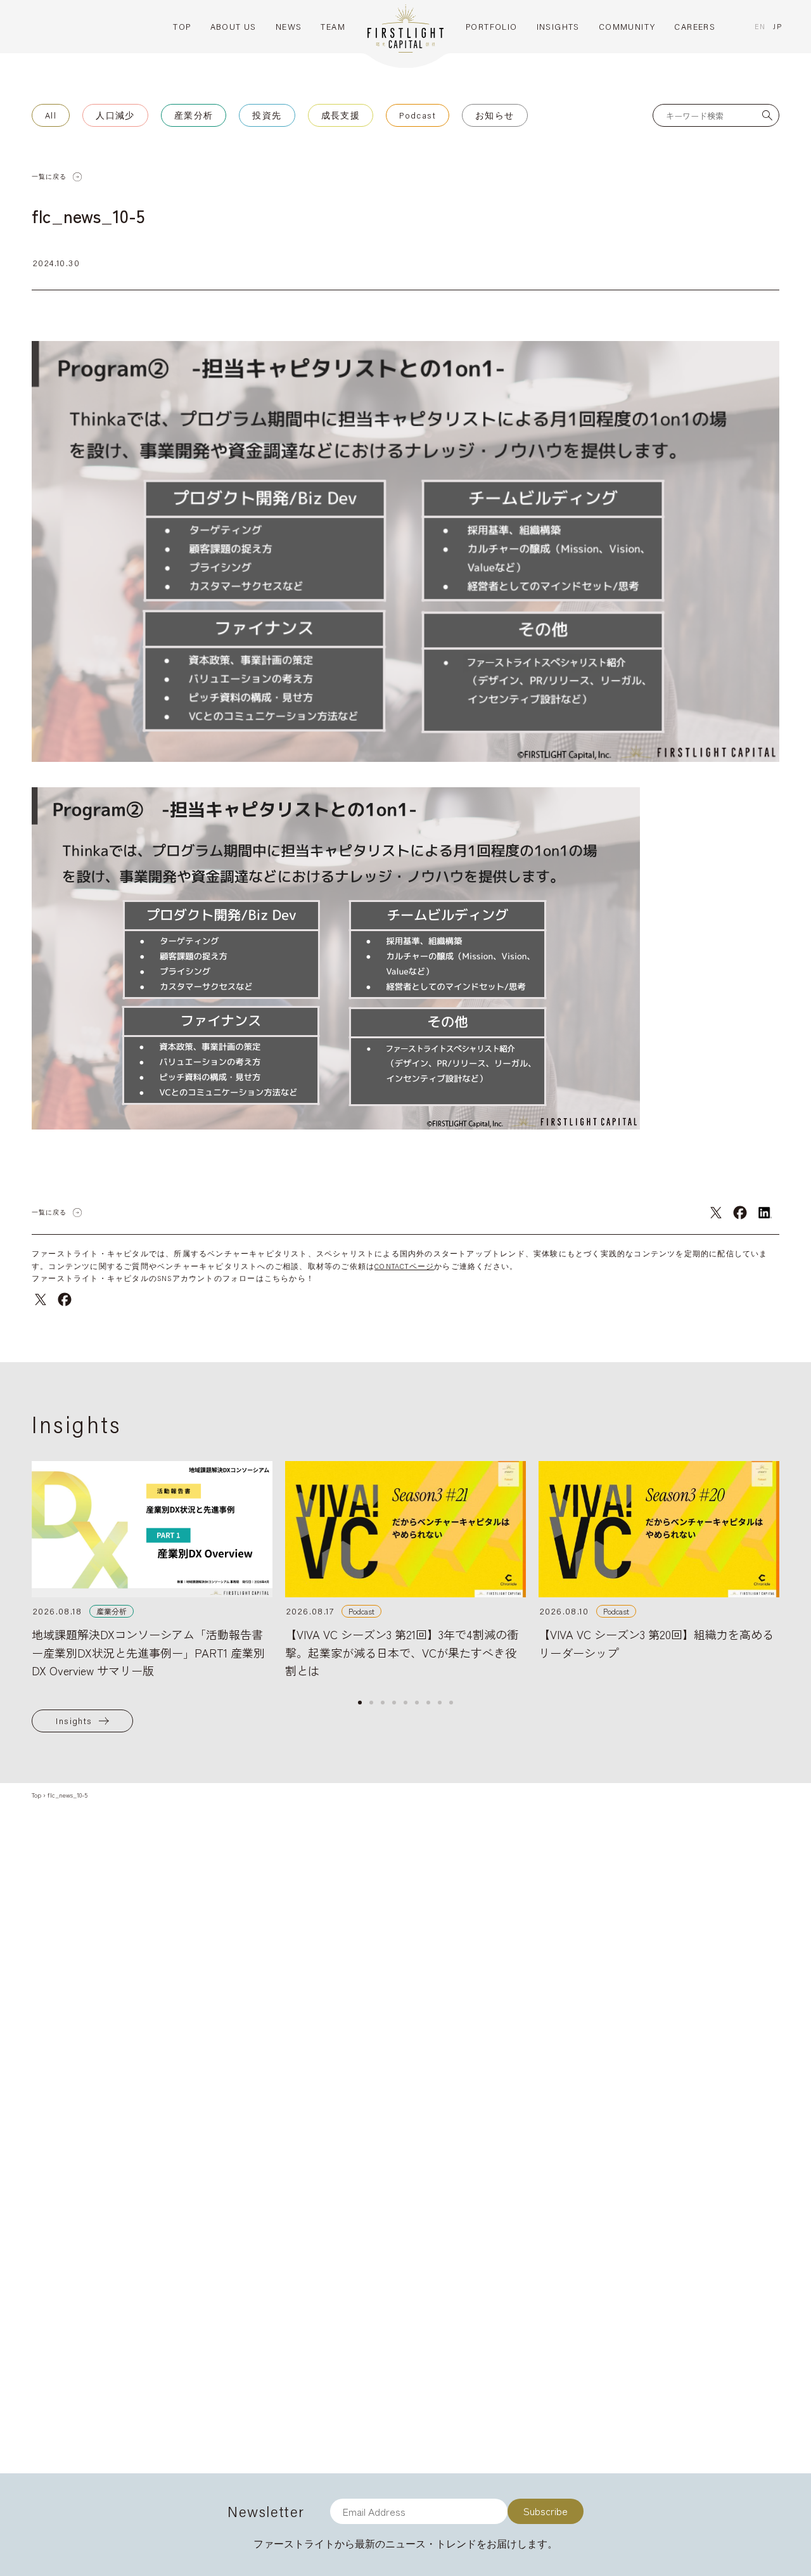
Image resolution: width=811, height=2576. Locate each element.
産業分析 (194, 115)
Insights (74, 1721)
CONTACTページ (404, 1266)
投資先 (267, 115)
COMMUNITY (627, 27)
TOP (182, 27)
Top (36, 1795)
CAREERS (695, 27)
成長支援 (341, 115)
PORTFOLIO (492, 27)
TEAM (333, 27)
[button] (360, 1703)
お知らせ (495, 115)
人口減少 (115, 115)
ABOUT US (233, 27)
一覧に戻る (49, 177)
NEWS (289, 27)
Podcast (418, 115)
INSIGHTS (558, 27)
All (51, 115)
